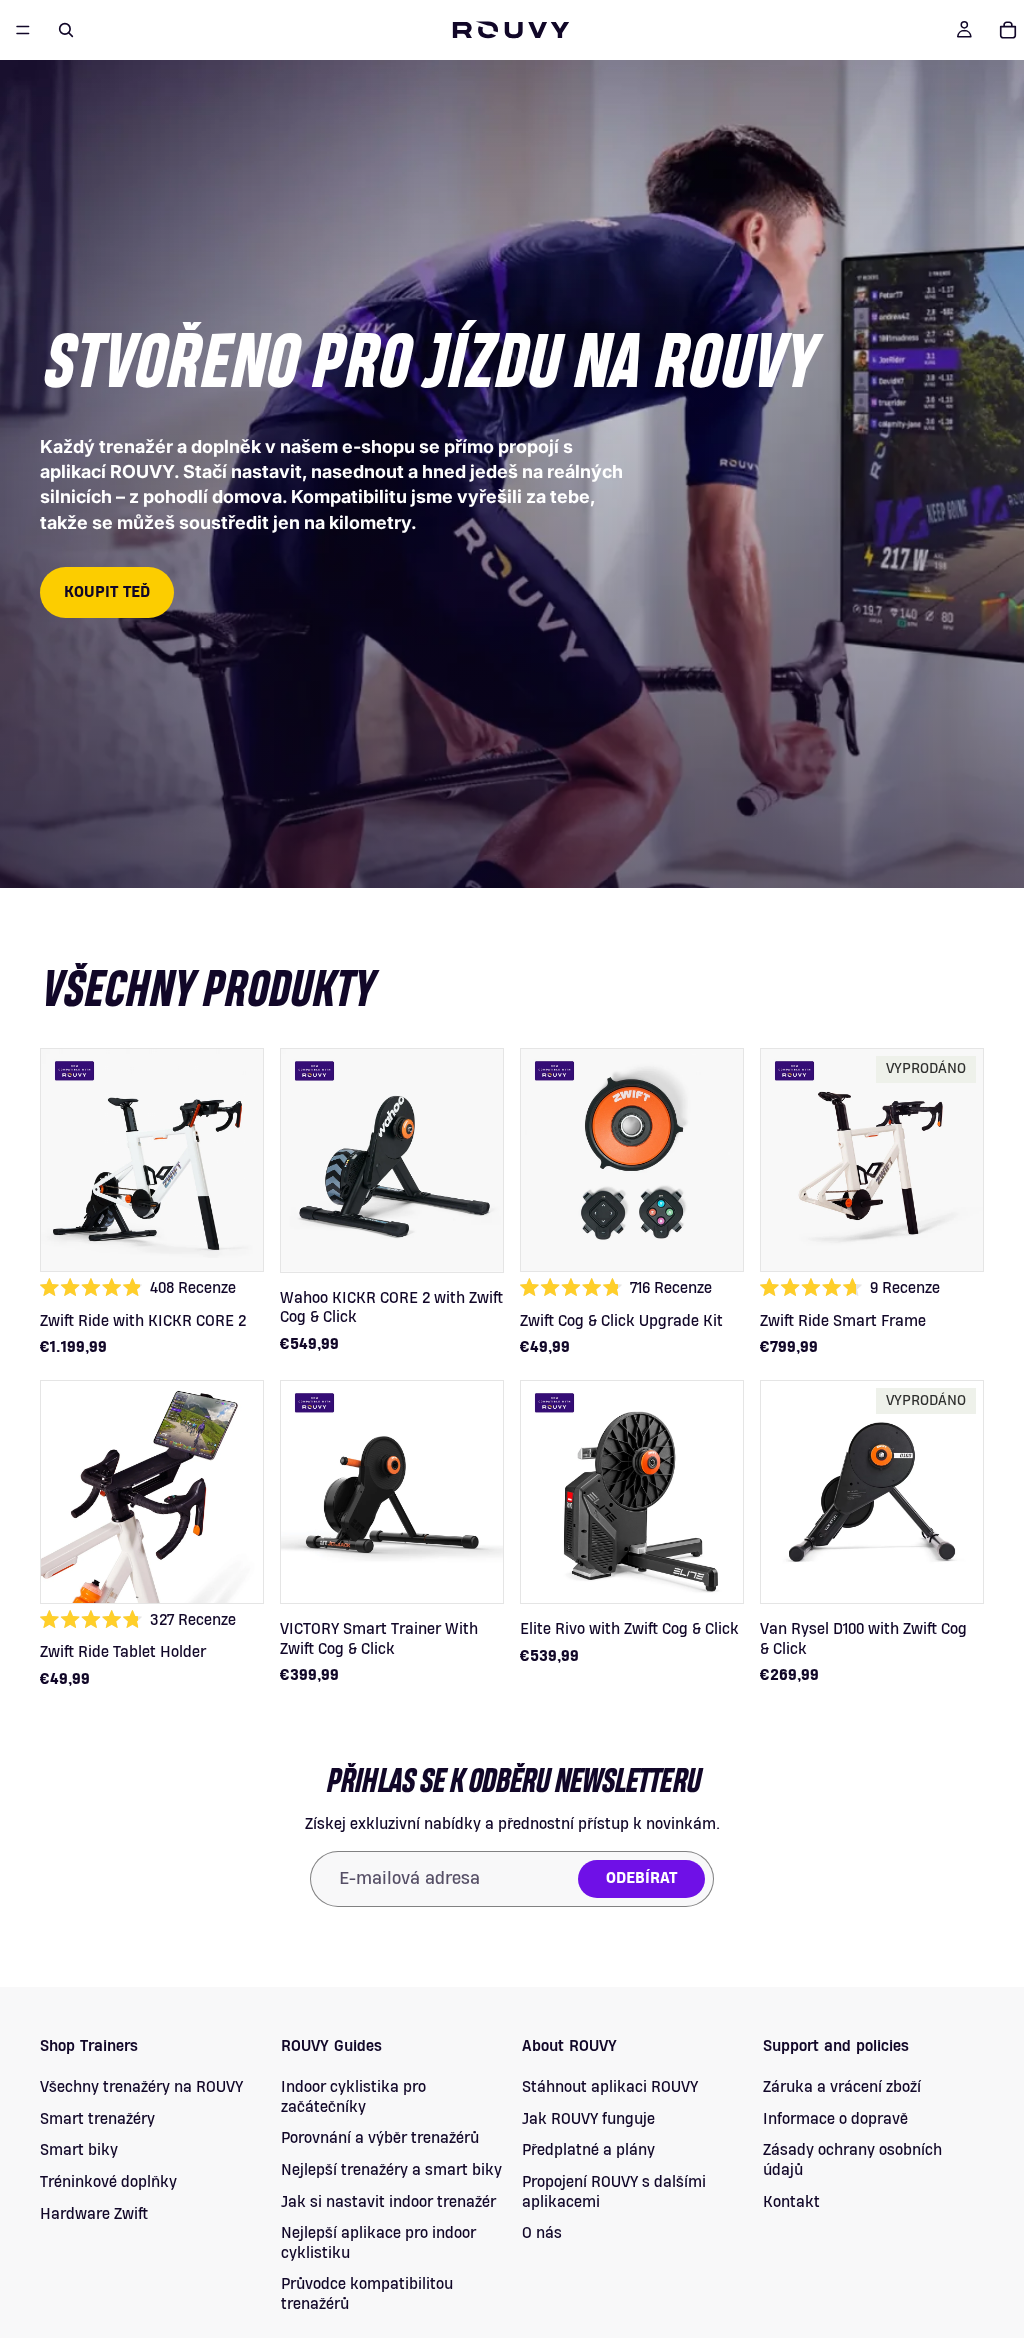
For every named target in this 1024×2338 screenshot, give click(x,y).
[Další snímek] (241, 1160)
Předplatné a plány (588, 2151)
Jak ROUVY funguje (588, 2119)
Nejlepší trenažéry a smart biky (391, 2170)
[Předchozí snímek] (63, 1160)
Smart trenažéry (97, 2119)
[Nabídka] (23, 30)
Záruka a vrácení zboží (842, 2088)
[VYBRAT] (233, 1325)
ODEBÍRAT (641, 1878)
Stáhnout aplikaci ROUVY (610, 2088)
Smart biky (79, 2151)
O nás (542, 2234)
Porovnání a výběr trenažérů (380, 2139)
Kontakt (791, 2202)
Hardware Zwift (94, 2214)
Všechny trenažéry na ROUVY (141, 2088)
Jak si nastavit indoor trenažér (388, 2202)
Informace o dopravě (835, 2119)
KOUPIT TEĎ (107, 592)
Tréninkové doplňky (108, 2182)
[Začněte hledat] (66, 30)
